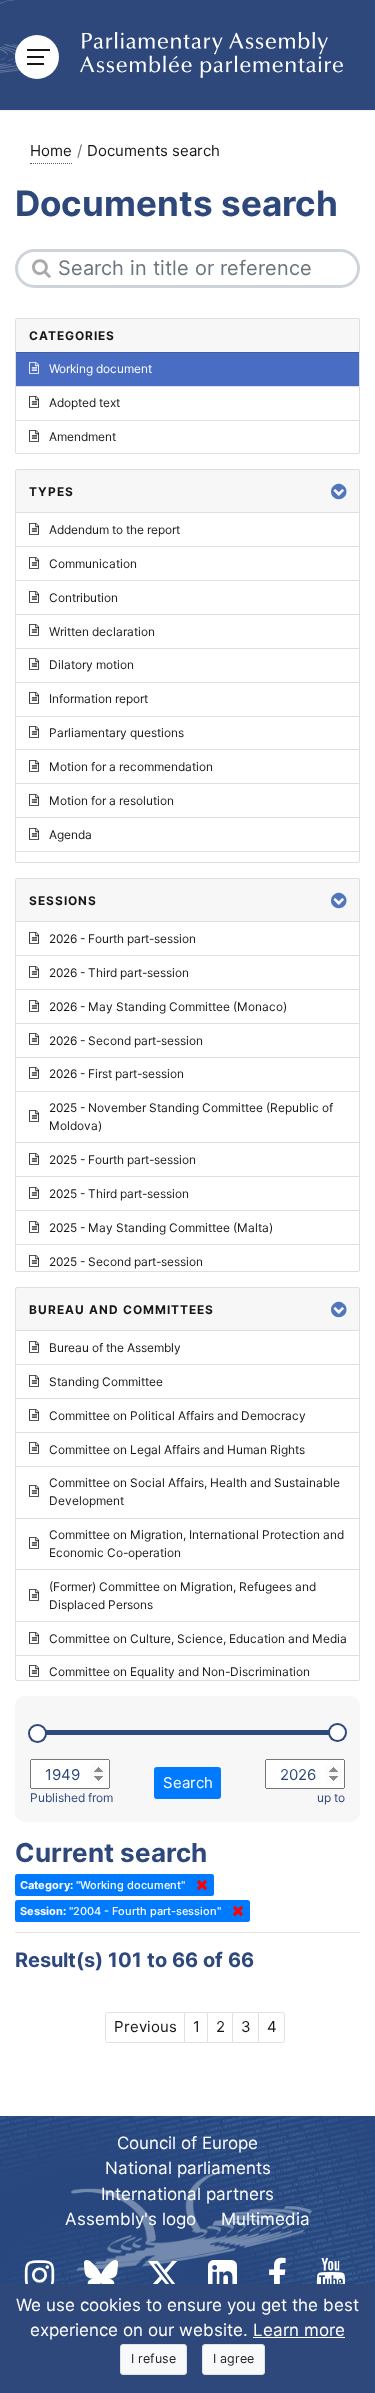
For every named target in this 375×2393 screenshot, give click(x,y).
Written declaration (102, 631)
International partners (187, 2194)
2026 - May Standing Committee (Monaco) (168, 1006)
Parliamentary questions (116, 732)
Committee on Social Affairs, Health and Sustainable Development (194, 1491)
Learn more (299, 2330)
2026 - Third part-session (119, 972)
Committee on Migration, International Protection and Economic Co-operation (196, 1543)
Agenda (70, 834)
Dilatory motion (91, 664)
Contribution (83, 597)
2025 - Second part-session (126, 1261)
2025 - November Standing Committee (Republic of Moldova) (191, 1116)
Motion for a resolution (111, 800)
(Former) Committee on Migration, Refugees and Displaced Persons (182, 1595)
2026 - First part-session (116, 1073)
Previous (145, 2026)
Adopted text (84, 402)
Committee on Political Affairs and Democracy (177, 1415)
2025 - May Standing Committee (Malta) (161, 1227)
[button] (339, 491)
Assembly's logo (130, 2219)
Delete (198, 1885)
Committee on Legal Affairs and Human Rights (177, 1449)
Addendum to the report (114, 529)
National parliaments (188, 2168)
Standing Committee (106, 1381)
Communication (93, 563)
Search (188, 1782)
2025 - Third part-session (119, 1193)
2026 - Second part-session (126, 1040)
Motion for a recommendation (131, 766)
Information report (98, 698)
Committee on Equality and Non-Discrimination (179, 1671)
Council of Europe (187, 2143)
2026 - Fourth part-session (122, 938)
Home (51, 150)
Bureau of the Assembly (115, 1347)
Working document (100, 368)
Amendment (82, 436)
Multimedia (265, 2219)
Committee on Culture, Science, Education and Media (198, 1638)
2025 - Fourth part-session (122, 1159)
